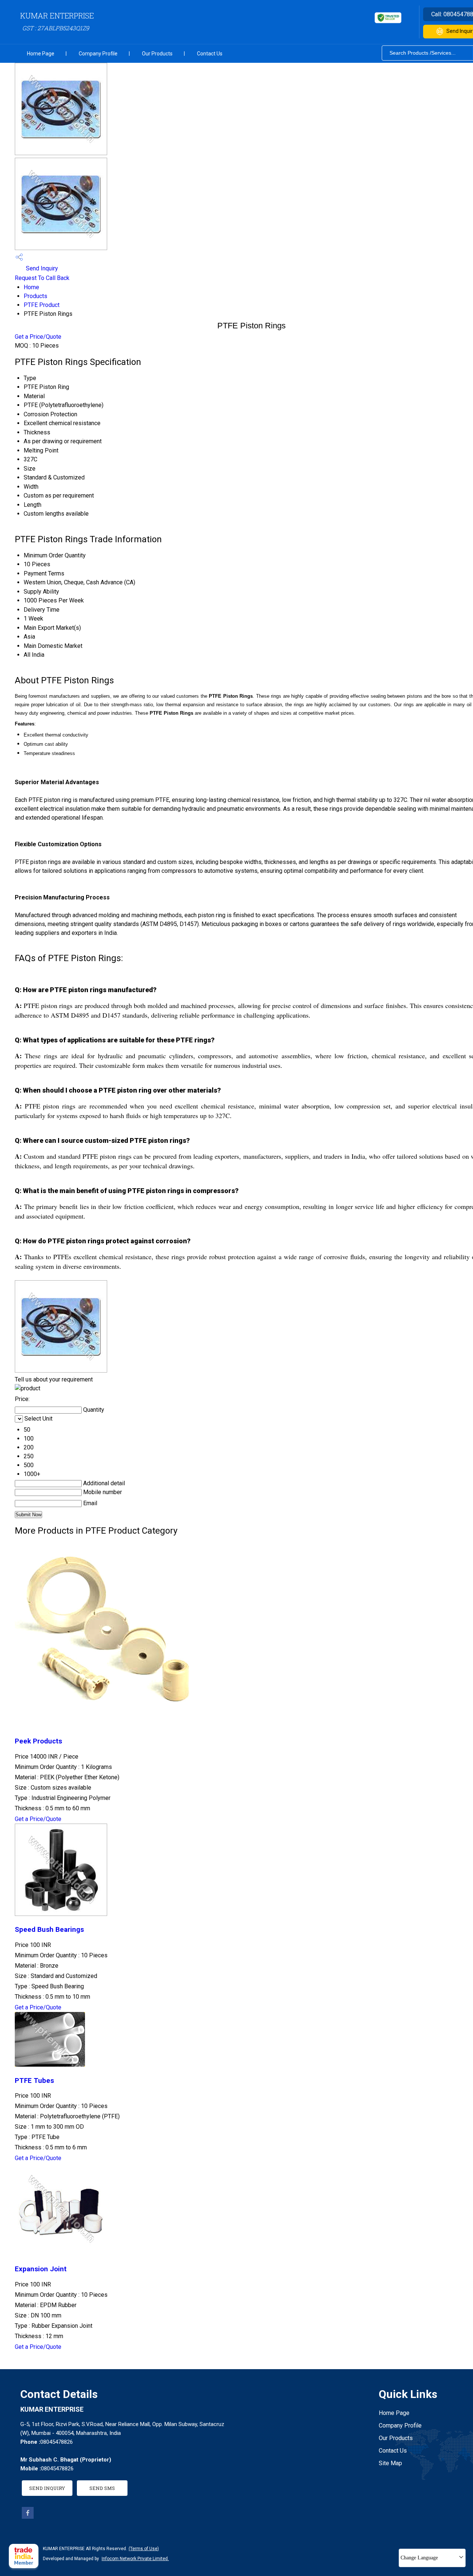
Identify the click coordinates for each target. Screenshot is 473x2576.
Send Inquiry (41, 268)
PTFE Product (42, 305)
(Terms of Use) (144, 2549)
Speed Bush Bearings (49, 1930)
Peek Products (38, 1741)
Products (35, 296)
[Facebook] (28, 2517)
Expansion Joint (41, 2269)
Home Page (41, 54)
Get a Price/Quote (38, 337)
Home (31, 287)
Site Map (390, 2463)
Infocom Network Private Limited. (135, 2559)
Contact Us (210, 54)
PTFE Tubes (34, 2081)
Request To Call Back (42, 278)
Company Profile (98, 54)
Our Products (157, 54)
